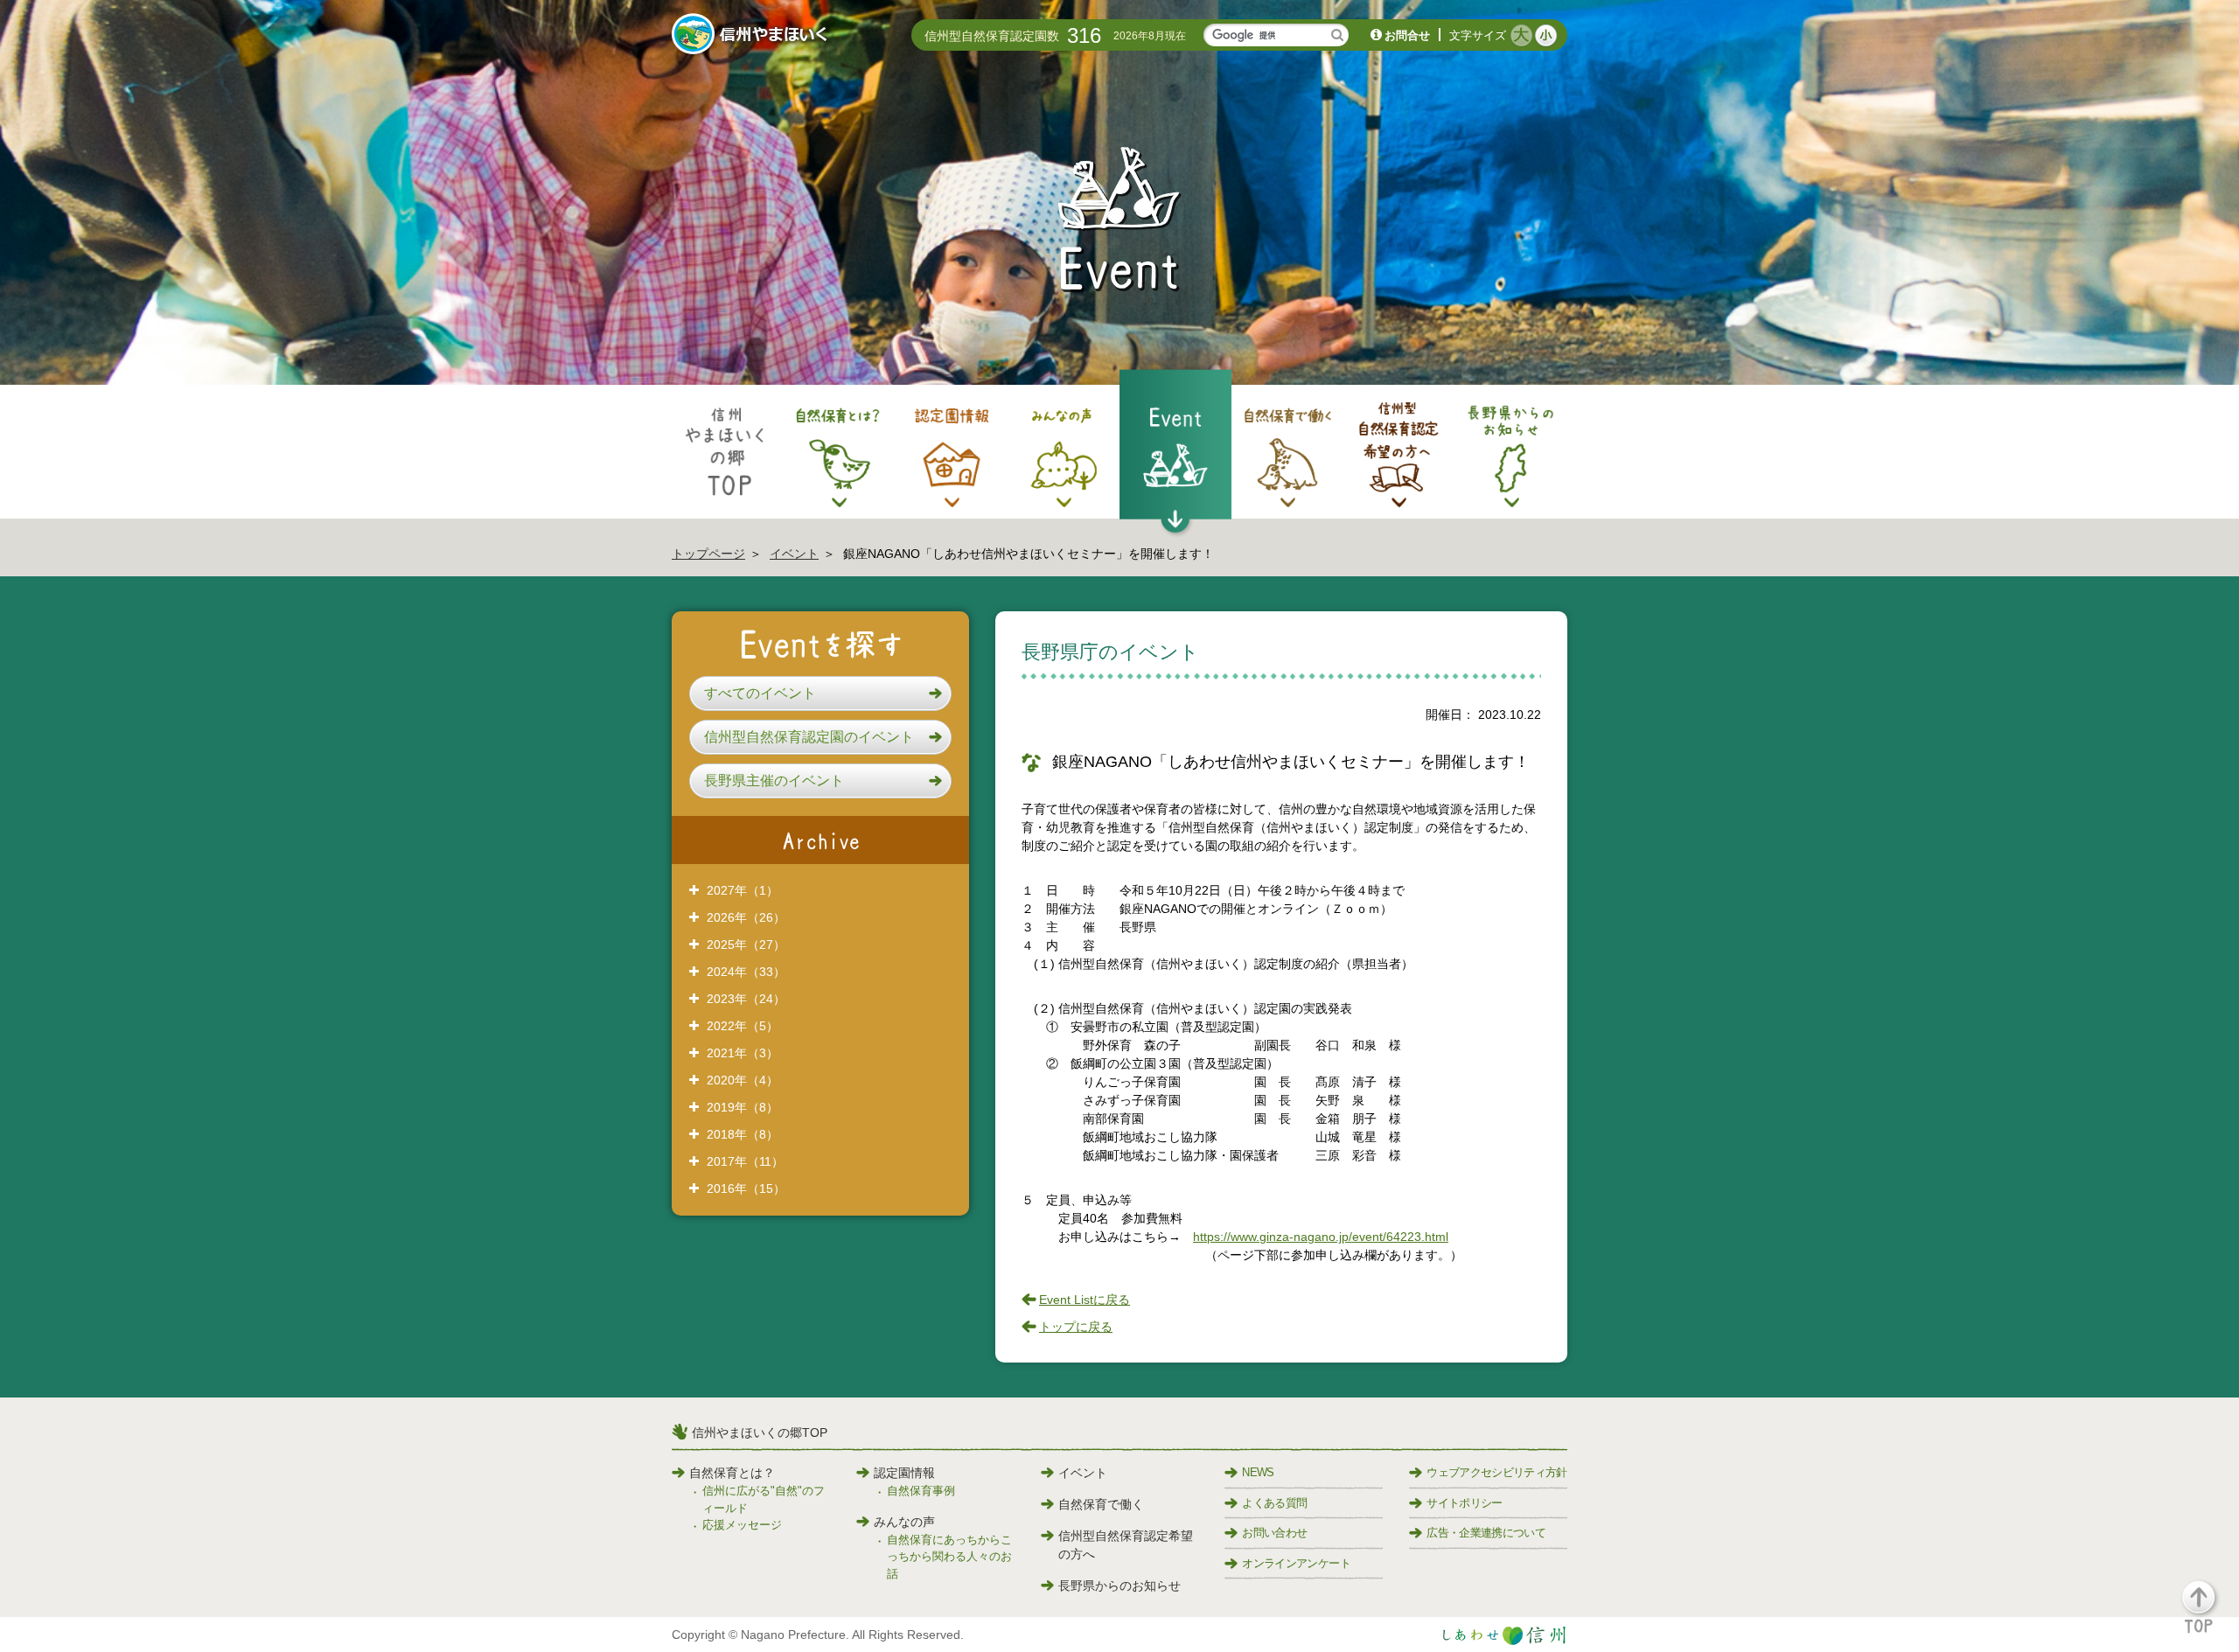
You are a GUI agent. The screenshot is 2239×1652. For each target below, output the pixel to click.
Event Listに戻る (1085, 1300)
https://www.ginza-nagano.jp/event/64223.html (1321, 1237)
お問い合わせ (1274, 1533)
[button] (820, 694)
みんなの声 (904, 1522)
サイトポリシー (1464, 1503)
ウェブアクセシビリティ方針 (1497, 1472)
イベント (794, 554)
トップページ (708, 554)
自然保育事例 (921, 1491)
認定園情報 (904, 1473)
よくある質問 (1274, 1503)
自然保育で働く (1101, 1504)
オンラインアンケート (1296, 1563)
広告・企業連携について (1486, 1533)
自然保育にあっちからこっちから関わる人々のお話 (949, 1557)
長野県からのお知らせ (1119, 1586)
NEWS (1258, 1472)
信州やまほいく (753, 36)
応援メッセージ (742, 1525)
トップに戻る (1076, 1327)
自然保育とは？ (732, 1473)
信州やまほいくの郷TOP (760, 1432)
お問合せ (1407, 35)
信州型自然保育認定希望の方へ (1126, 1545)
